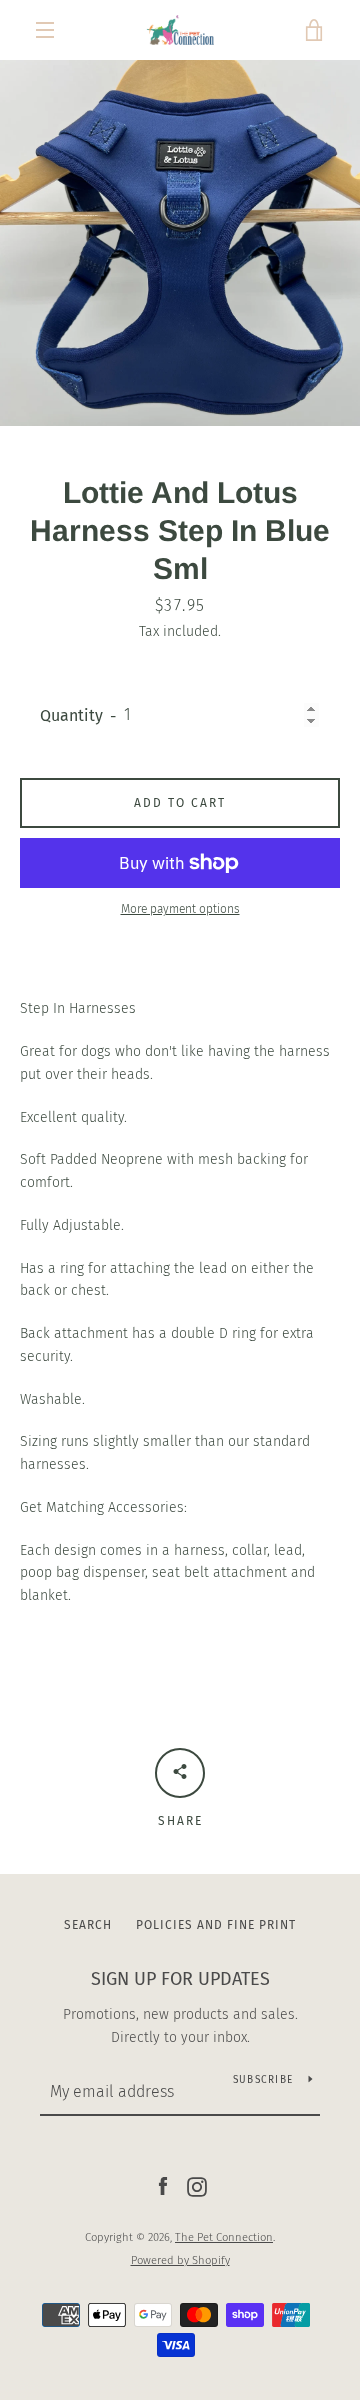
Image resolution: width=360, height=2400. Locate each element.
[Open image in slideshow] (180, 243)
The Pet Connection (224, 2237)
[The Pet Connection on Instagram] (197, 2186)
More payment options (180, 909)
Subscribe (263, 2080)
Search (88, 1925)
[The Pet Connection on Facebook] (163, 2186)
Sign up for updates (180, 1979)
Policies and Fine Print (216, 1925)
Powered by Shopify (180, 2260)
